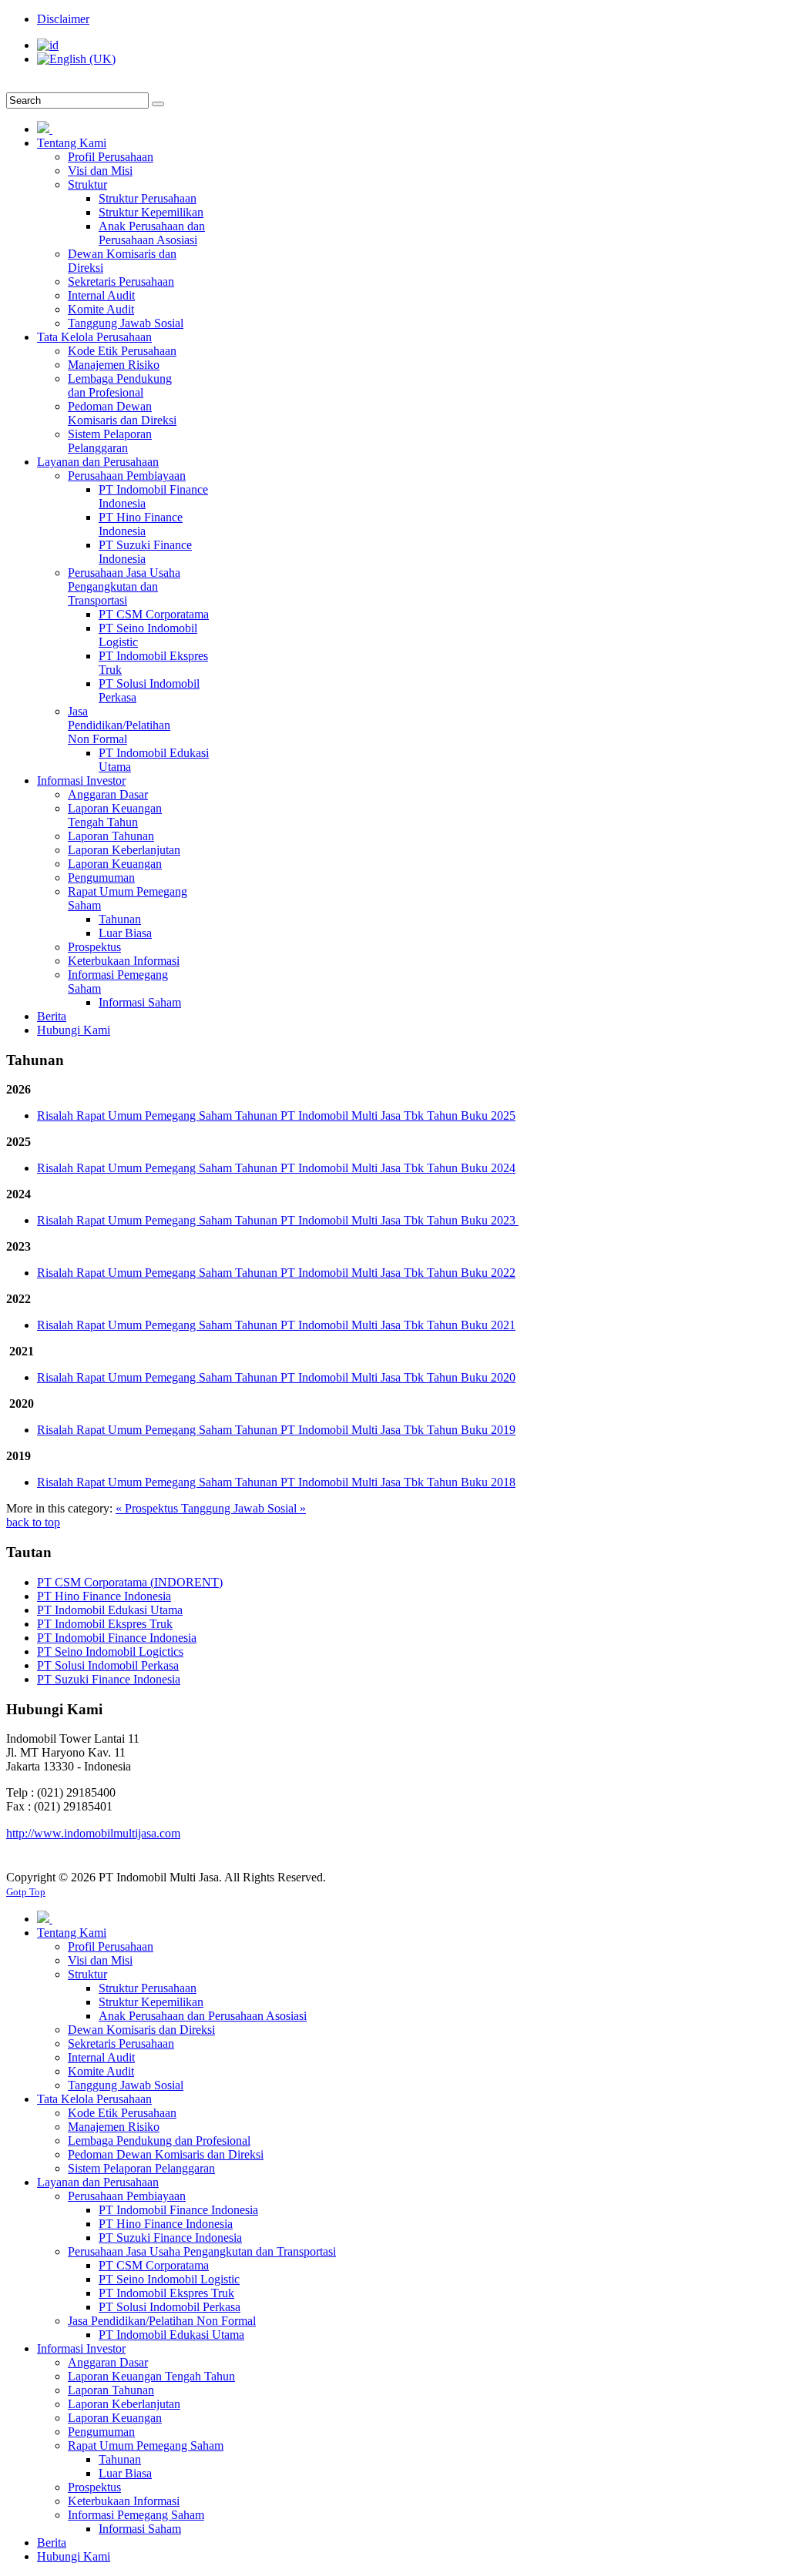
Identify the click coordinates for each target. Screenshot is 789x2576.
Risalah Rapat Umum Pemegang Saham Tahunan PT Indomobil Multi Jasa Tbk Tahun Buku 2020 (276, 1377)
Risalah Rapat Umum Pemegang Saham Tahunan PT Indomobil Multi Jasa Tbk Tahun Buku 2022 (276, 1273)
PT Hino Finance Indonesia (104, 1596)
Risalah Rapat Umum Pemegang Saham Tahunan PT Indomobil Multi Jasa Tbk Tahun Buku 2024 (276, 1168)
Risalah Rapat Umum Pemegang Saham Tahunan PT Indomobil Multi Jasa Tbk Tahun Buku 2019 (276, 1430)
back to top (33, 1522)
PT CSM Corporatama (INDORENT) (130, 1582)
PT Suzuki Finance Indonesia (109, 1679)
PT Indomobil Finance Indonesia (117, 1638)
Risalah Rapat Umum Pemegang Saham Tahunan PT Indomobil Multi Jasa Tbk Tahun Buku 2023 (278, 1220)
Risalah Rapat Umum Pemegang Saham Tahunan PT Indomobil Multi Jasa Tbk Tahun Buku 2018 (276, 1482)
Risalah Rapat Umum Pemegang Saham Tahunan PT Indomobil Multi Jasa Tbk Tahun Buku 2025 (276, 1115)
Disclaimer (63, 19)
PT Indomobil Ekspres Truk (105, 1624)
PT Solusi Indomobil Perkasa (108, 1665)
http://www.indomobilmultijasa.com (93, 1833)
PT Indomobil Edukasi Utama (110, 1610)
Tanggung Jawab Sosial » (243, 1508)
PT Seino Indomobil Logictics (110, 1651)
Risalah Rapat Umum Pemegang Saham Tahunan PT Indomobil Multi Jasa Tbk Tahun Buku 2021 (276, 1325)
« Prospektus (148, 1508)
